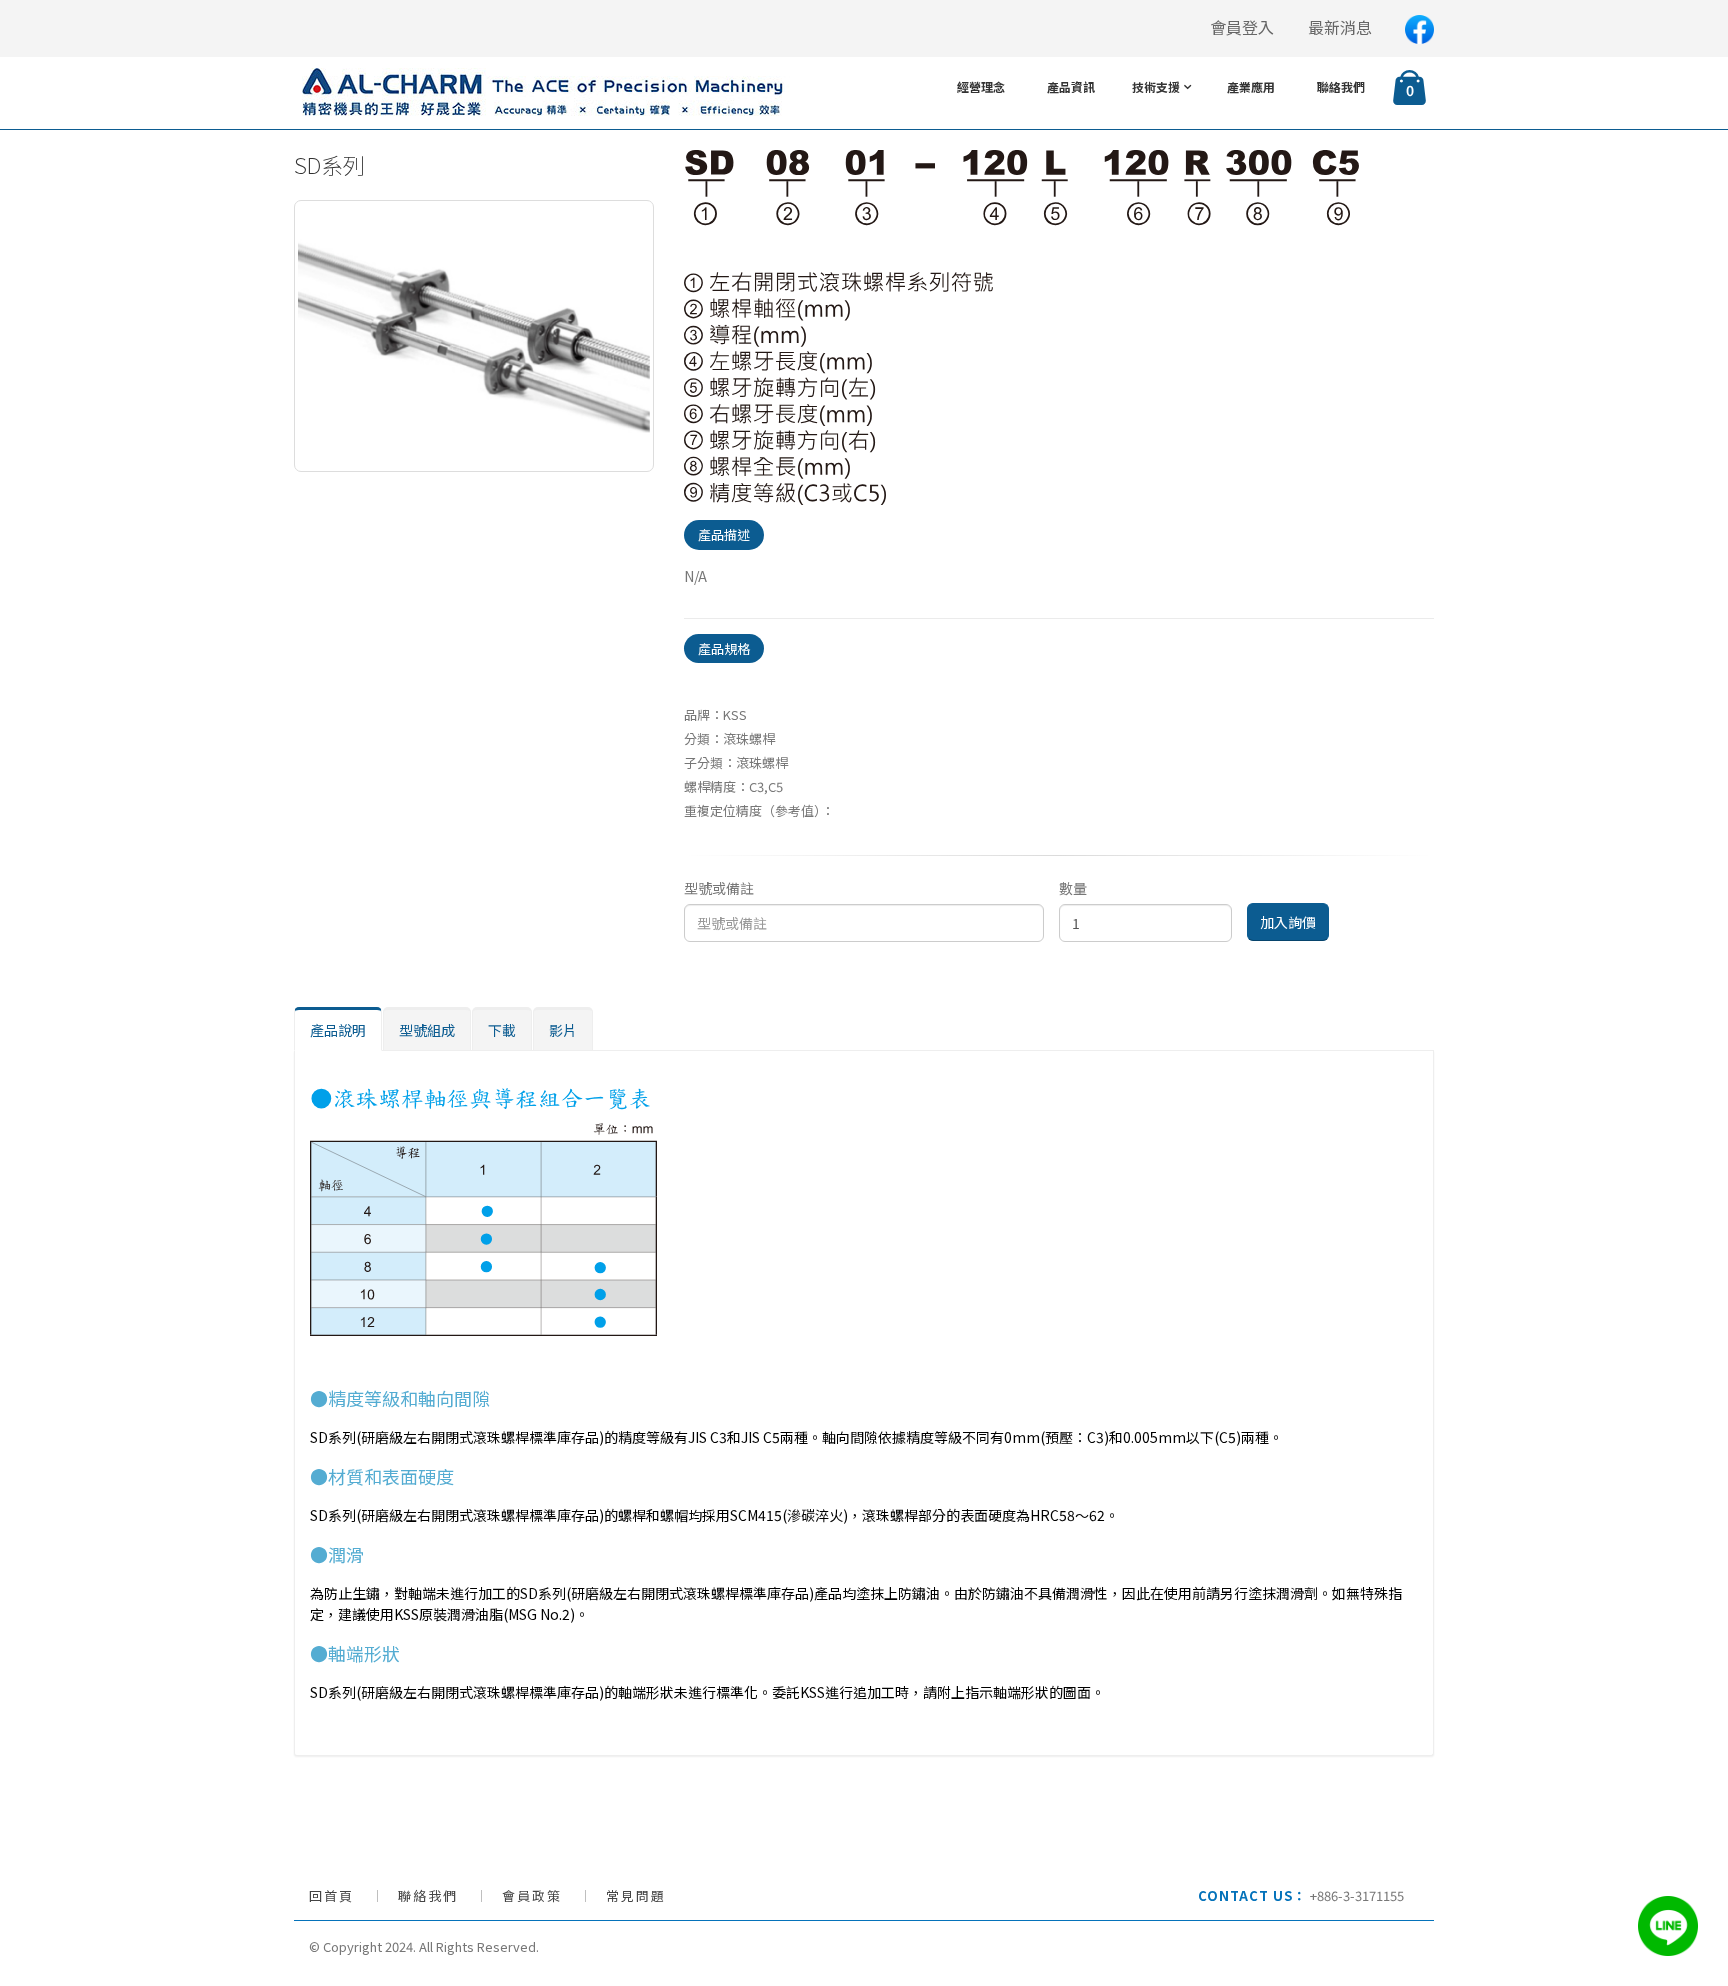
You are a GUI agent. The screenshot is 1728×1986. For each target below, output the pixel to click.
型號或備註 (719, 888)
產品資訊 (1071, 86)
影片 (563, 1030)
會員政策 (532, 1895)
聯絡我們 (1341, 86)
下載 (502, 1030)
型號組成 (427, 1030)
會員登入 (1242, 27)
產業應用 (1251, 86)
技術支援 (1156, 86)
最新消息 (1340, 27)
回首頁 (331, 1895)
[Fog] (1021, 325)
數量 (1073, 888)
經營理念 (981, 86)
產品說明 (338, 1030)
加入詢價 (1288, 922)
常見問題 (636, 1895)
